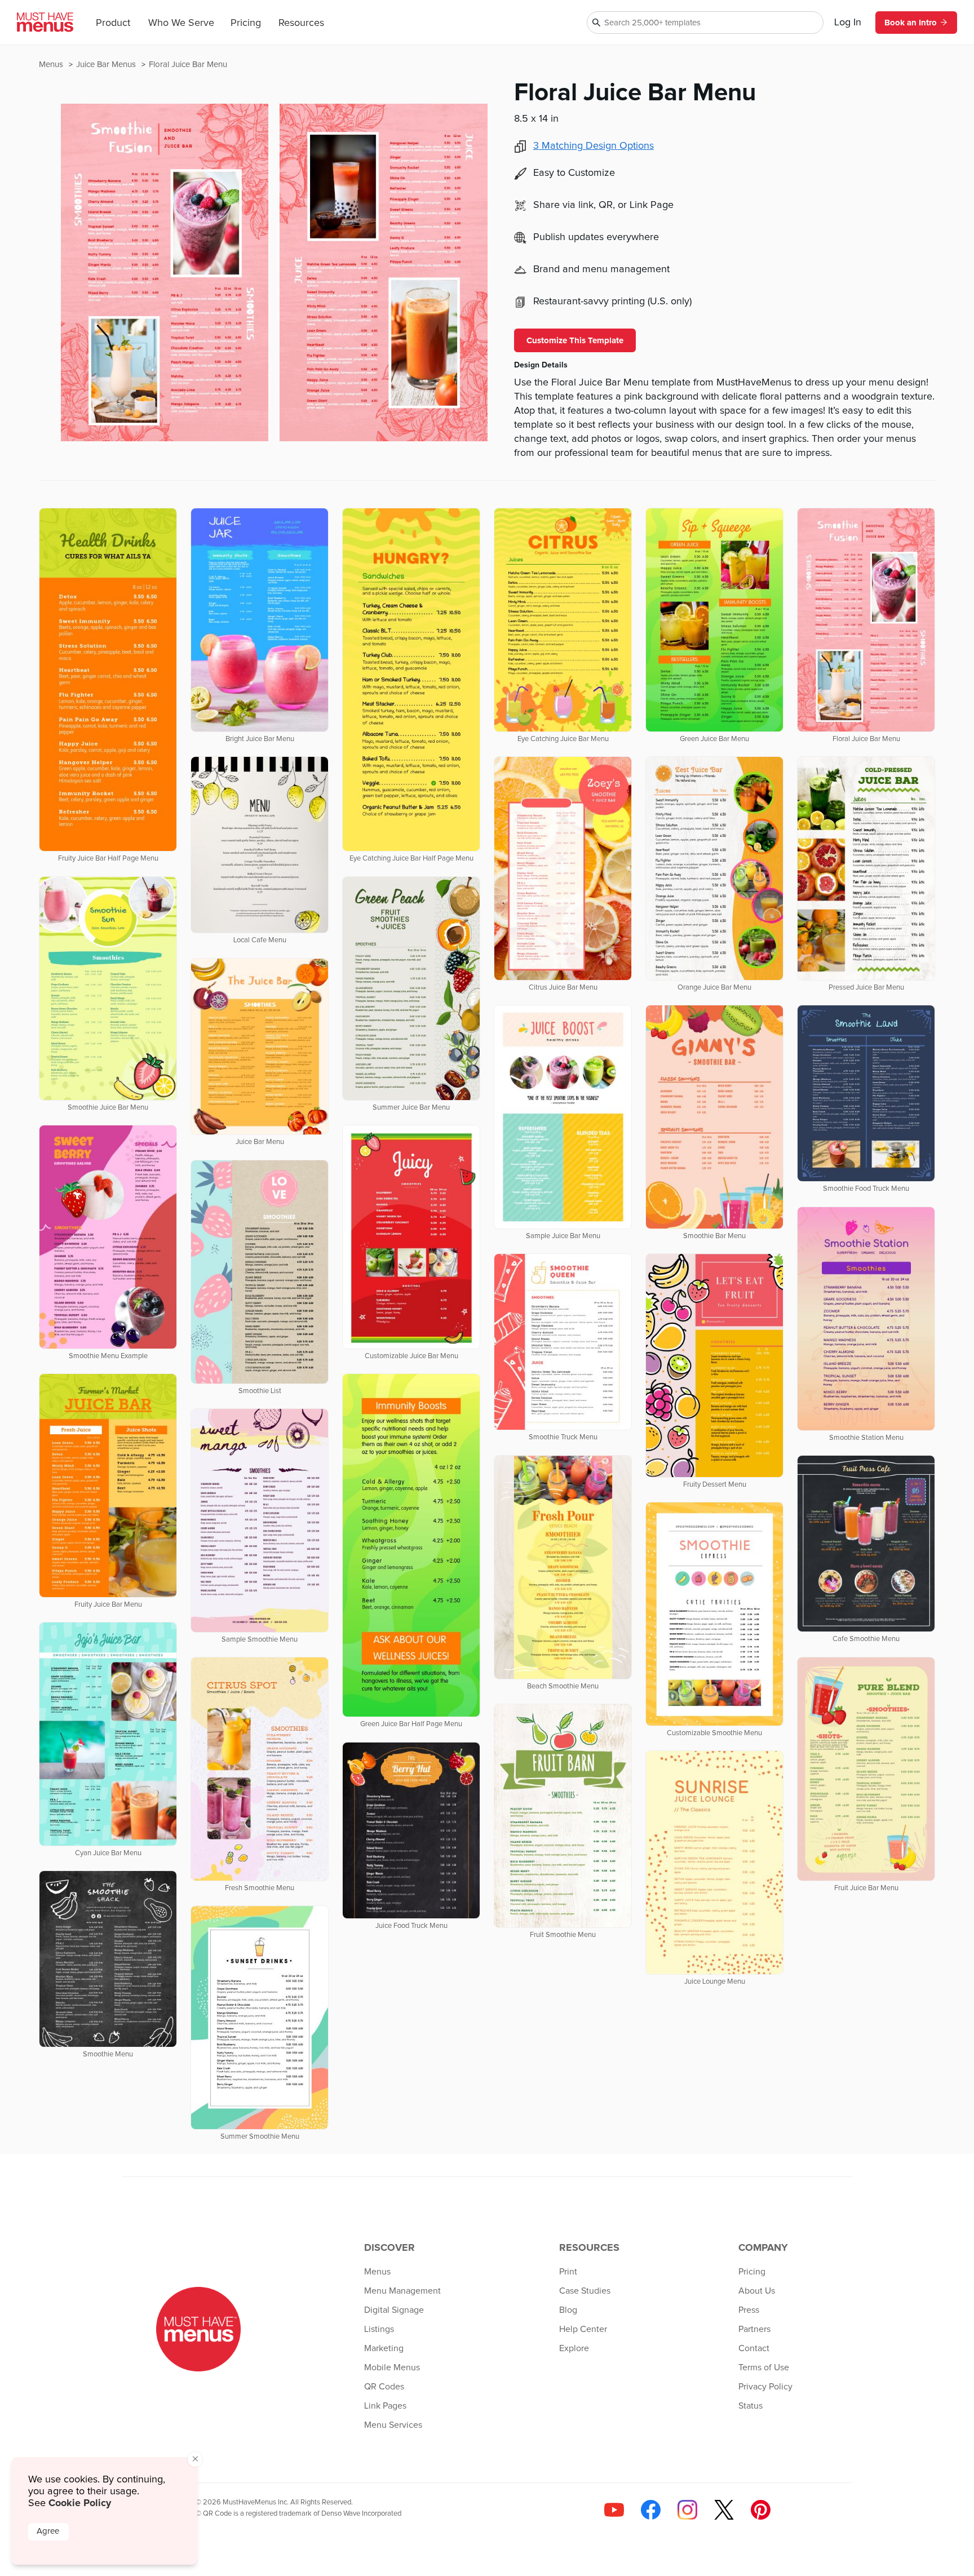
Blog (568, 2310)
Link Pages (385, 2406)
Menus (52, 65)
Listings (379, 2329)
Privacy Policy (765, 2387)
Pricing (246, 23)
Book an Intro (911, 23)
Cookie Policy (80, 2503)
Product (113, 23)
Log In (848, 23)
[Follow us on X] (724, 2510)
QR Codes (384, 2387)
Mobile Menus (392, 2367)
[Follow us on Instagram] (687, 2510)
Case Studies (585, 2291)
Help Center (583, 2329)
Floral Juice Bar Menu (188, 65)
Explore (574, 2348)
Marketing (384, 2348)
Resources (301, 23)
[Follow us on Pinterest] (761, 2510)
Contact (754, 2348)
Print (568, 2272)
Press (749, 2310)
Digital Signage (394, 2310)
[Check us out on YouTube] (614, 2510)
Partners (754, 2329)
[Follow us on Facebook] (651, 2510)
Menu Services (393, 2425)
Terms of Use (764, 2367)
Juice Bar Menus (107, 65)
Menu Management (402, 2291)
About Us (757, 2291)
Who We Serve (181, 23)
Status (751, 2406)
